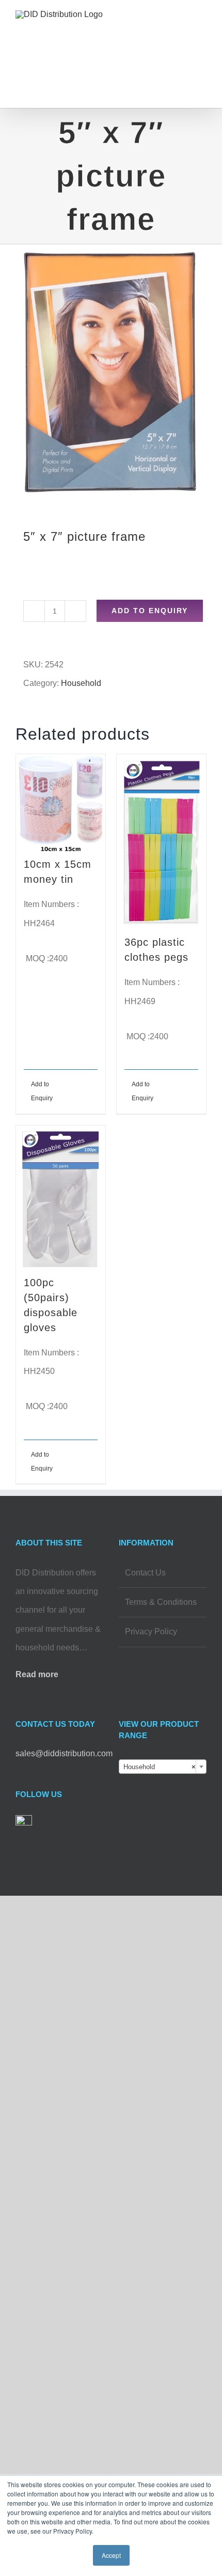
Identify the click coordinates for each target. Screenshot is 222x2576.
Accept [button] (111, 2555)
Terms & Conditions (161, 1602)
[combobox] (163, 1767)
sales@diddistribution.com (64, 1753)
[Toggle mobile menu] (202, 29)
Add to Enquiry (150, 611)
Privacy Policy (151, 1632)
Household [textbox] (160, 1767)
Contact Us (145, 1573)
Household (81, 683)
